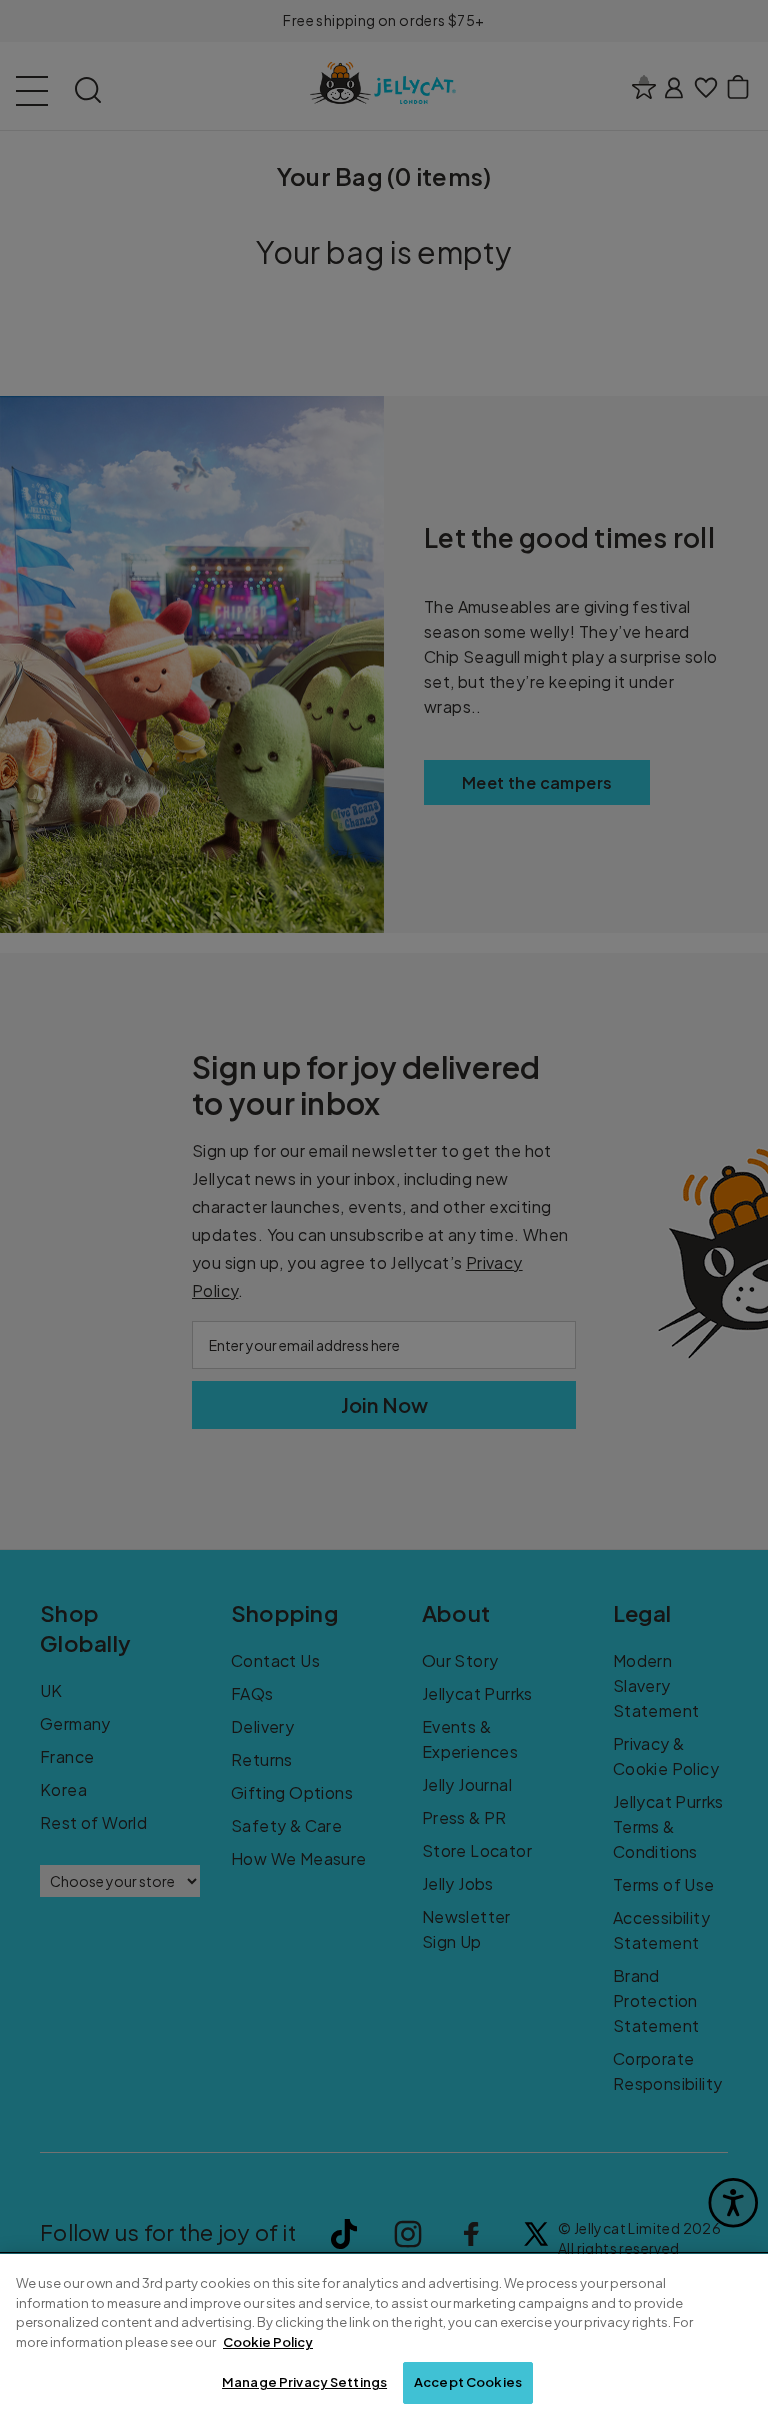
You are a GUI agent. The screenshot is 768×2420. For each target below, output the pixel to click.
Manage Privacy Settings (304, 2382)
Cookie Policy (268, 2342)
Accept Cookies (468, 2382)
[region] (384, 2337)
